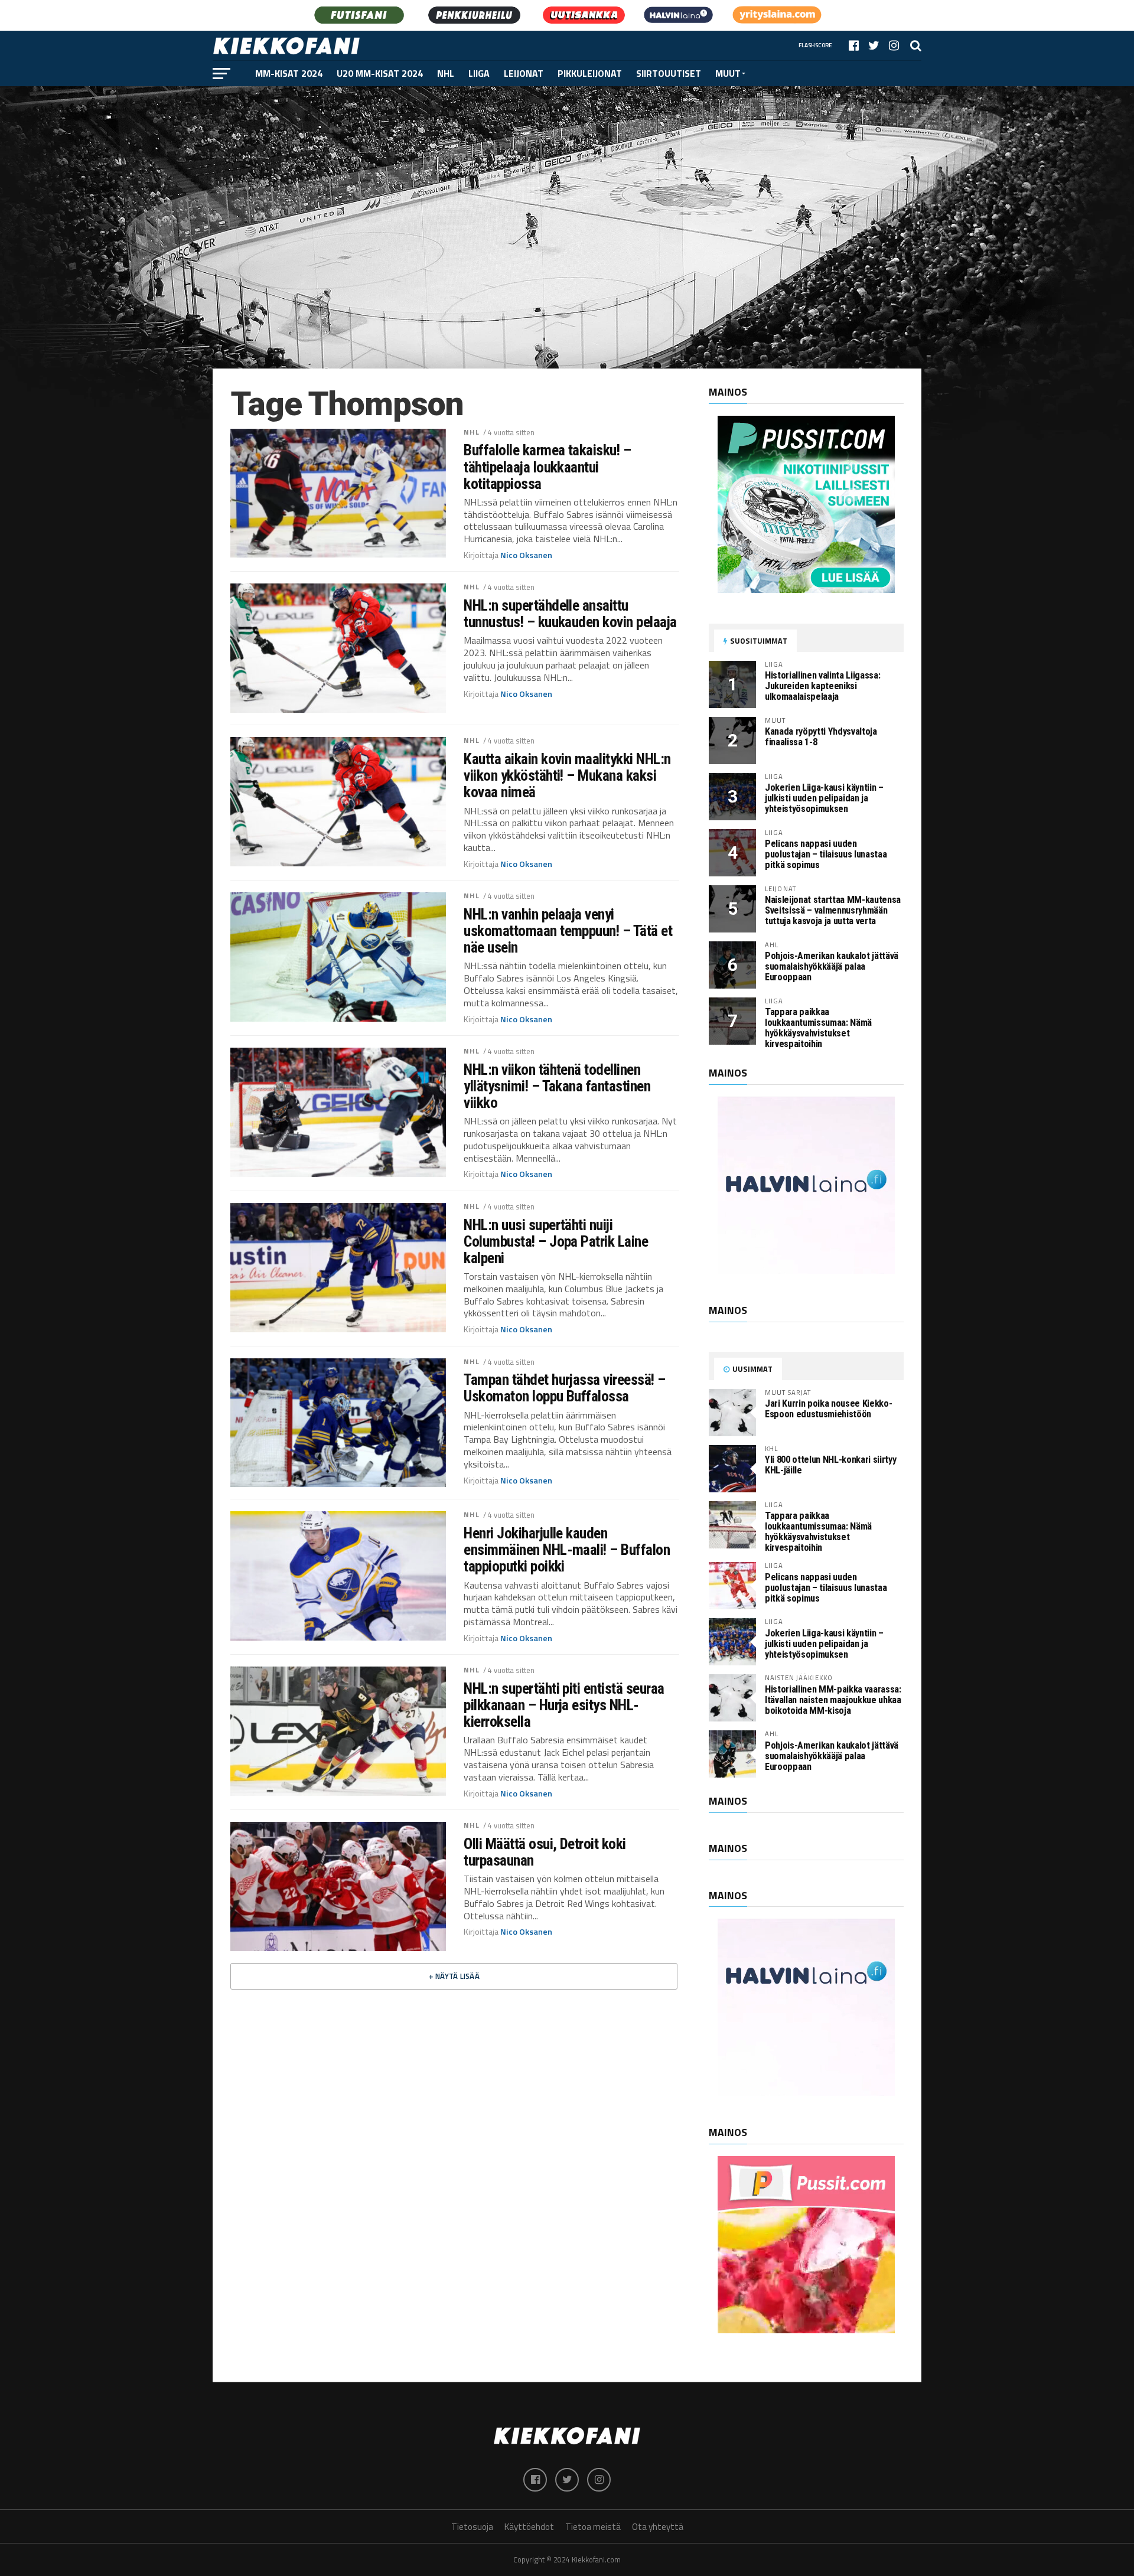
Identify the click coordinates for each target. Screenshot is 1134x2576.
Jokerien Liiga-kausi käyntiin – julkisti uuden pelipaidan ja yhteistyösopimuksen (824, 798)
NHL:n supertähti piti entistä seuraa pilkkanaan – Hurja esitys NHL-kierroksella (564, 1705)
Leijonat (524, 73)
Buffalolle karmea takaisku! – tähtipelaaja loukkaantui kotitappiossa (547, 467)
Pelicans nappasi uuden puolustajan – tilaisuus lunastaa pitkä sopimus (826, 854)
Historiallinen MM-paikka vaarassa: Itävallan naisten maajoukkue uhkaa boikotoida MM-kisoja (833, 1700)
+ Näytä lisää (454, 1976)
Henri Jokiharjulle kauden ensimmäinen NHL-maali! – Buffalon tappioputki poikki (567, 1550)
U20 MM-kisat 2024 (380, 73)
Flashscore (815, 45)
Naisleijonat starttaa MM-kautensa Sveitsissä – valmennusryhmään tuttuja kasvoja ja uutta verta (833, 910)
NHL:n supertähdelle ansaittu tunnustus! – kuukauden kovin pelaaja (570, 614)
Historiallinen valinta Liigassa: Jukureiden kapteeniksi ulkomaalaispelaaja (822, 686)
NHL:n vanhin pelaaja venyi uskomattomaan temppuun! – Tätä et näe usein (568, 931)
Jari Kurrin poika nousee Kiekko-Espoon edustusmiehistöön (828, 1409)
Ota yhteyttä (658, 2527)
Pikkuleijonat (590, 73)
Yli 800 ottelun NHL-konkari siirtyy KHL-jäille (830, 1465)
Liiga (479, 73)
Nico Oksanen (526, 555)
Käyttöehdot (529, 2527)
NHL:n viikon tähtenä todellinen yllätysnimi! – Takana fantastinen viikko (557, 1086)
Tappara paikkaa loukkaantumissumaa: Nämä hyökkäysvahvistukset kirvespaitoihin (818, 1028)
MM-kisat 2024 (289, 73)
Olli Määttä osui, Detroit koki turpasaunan (545, 1852)
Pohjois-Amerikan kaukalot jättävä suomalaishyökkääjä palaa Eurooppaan (832, 966)
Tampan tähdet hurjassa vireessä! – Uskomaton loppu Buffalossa (565, 1388)
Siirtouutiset (669, 73)
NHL (446, 73)
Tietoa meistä (593, 2527)
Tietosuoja (472, 2527)
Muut (728, 73)
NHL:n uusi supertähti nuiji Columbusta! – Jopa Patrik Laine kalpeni (556, 1241)
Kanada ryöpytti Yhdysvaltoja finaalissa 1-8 (821, 737)
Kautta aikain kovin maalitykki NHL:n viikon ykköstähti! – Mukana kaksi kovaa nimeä (567, 775)
